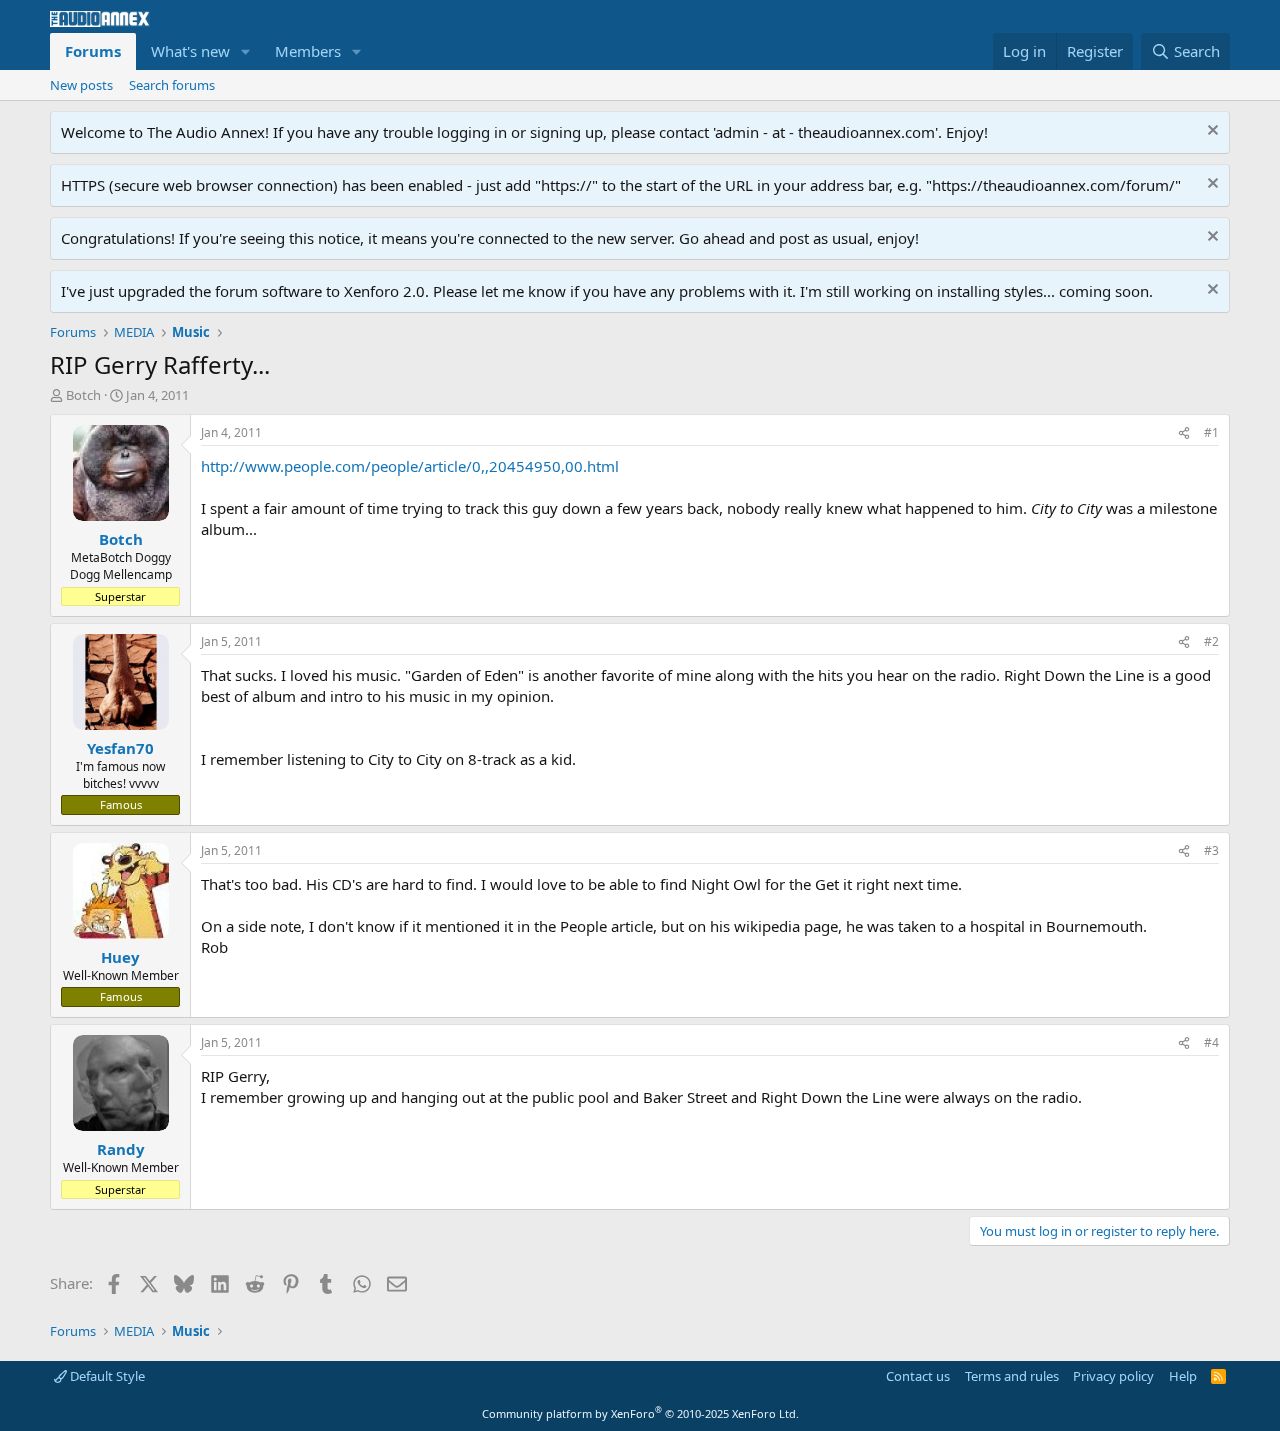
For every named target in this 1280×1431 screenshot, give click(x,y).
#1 (1211, 432)
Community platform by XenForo (640, 1413)
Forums (93, 51)
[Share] (1184, 433)
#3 (1211, 850)
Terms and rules (1012, 1376)
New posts (81, 85)
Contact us (918, 1376)
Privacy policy (1113, 1376)
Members (308, 51)
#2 (1211, 641)
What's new (190, 51)
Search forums (172, 85)
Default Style (106, 1376)
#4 (1211, 1042)
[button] (246, 51)
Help (1183, 1376)
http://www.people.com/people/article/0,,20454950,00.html (410, 466)
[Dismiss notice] (1210, 132)
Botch (83, 395)
